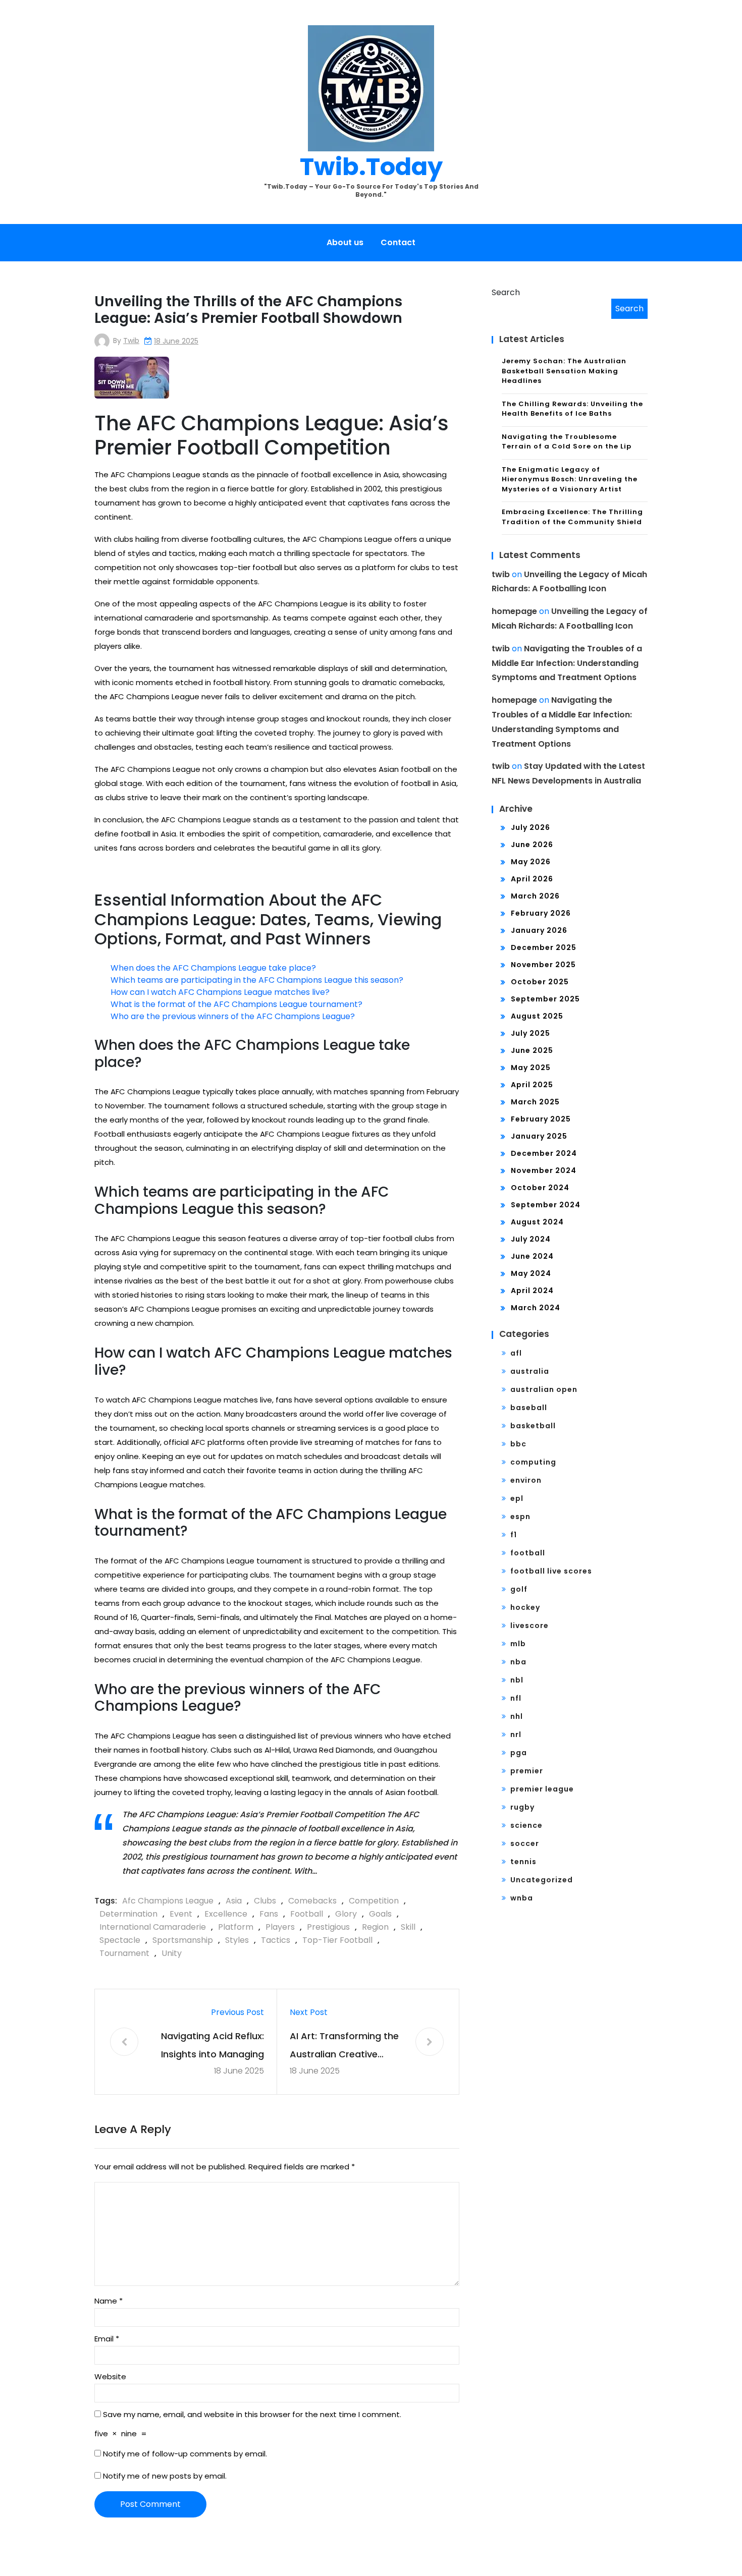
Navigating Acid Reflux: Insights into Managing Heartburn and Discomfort (213, 2047)
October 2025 (540, 982)
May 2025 (531, 1068)
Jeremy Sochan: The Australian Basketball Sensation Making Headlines (564, 371)
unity (172, 1953)
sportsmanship (183, 1940)
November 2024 (544, 1170)
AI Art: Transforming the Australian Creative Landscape (344, 2047)
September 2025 (545, 999)
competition (374, 1901)
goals (380, 1914)
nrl (516, 1734)
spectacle (120, 1940)
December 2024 (544, 1153)
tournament (124, 1953)
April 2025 (532, 1085)
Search (506, 292)
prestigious (328, 1927)
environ (526, 1480)
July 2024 (531, 1239)
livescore (529, 1626)
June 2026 (532, 845)
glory (346, 1914)
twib (131, 341)
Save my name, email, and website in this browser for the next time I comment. (252, 2414)
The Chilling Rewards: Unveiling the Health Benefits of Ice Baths (572, 409)
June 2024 (532, 1256)
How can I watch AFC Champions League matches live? (220, 992)
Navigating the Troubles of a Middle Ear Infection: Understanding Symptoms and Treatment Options (567, 663)
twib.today (371, 167)
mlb (518, 1644)
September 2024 (546, 1205)
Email (107, 2339)
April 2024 (532, 1291)
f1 (514, 1535)
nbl (517, 1680)
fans (269, 1914)
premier (527, 1771)
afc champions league (168, 1901)
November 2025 (543, 965)
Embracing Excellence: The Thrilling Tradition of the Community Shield (572, 517)
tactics (276, 1940)
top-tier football (337, 1940)
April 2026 (532, 879)
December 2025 (544, 947)
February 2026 (541, 913)
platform (236, 1927)
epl (517, 1498)
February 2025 (541, 1119)
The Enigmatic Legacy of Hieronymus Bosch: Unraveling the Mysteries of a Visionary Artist (570, 479)
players (280, 1927)
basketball (533, 1426)
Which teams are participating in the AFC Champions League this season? (257, 980)
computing (533, 1462)
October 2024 (540, 1188)
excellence (226, 1914)
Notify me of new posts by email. (165, 2476)
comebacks (312, 1901)
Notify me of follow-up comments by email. (185, 2454)
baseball (529, 1408)
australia (530, 1371)
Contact (398, 242)
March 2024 (536, 1308)
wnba (522, 1898)
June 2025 (532, 1050)
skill (408, 1927)
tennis (523, 1862)
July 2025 (531, 1033)
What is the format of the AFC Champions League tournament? (236, 1004)
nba (518, 1662)
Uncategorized (542, 1880)
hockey (525, 1607)
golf (519, 1589)
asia (234, 1901)
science (526, 1825)
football (307, 1914)
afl (516, 1353)
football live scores (551, 1571)
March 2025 (535, 1102)
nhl (517, 1716)
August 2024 (537, 1222)
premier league (542, 1789)
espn (520, 1517)
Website (110, 2376)
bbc (518, 1444)
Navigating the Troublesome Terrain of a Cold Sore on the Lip (567, 442)
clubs (265, 1901)
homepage (514, 611)
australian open (544, 1389)
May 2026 (531, 862)
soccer (525, 1843)
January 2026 (539, 930)
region (375, 1927)
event (181, 1914)
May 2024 (531, 1273)
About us (345, 242)
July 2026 (531, 827)
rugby (522, 1807)
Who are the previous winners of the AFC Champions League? (233, 1016)
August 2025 (537, 1016)
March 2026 (535, 896)
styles (237, 1940)
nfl (516, 1698)
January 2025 (539, 1136)
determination (128, 1914)
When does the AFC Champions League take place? (213, 968)
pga (519, 1753)
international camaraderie (153, 1927)
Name (109, 2301)
